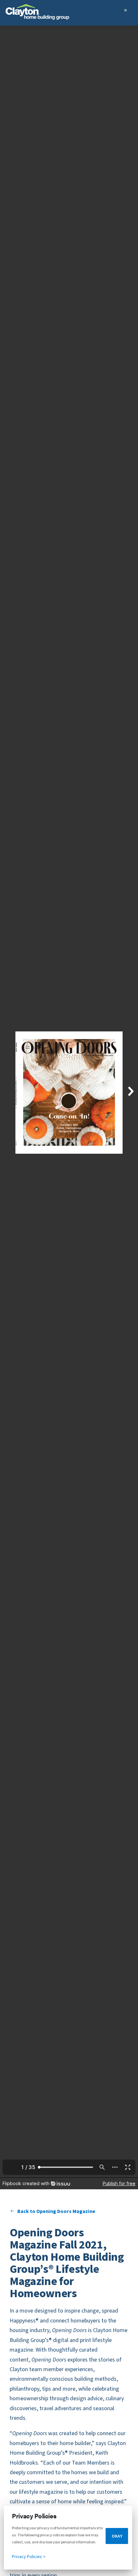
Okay (117, 2536)
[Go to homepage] (37, 14)
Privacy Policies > (29, 2557)
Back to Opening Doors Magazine (56, 2211)
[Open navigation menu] (129, 14)
